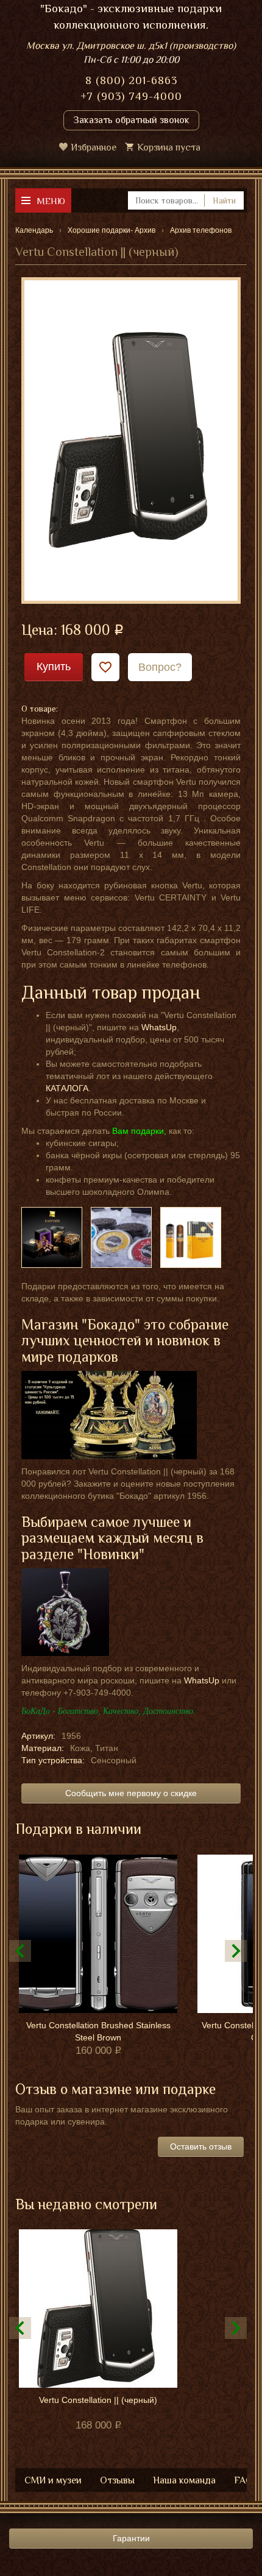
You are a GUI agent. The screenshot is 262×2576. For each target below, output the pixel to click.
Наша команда (184, 2480)
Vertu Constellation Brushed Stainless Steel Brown (98, 2031)
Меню (51, 201)
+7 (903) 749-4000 (131, 96)
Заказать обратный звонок (131, 120)
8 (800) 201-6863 (131, 80)
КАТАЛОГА (67, 1088)
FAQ (243, 2480)
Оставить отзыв (201, 2146)
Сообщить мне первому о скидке (131, 1793)
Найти (224, 200)
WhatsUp (159, 1027)
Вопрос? (160, 667)
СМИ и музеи (53, 2480)
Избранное (94, 147)
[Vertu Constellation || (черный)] (131, 440)
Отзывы (117, 2480)
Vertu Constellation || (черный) (98, 2400)
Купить (54, 667)
